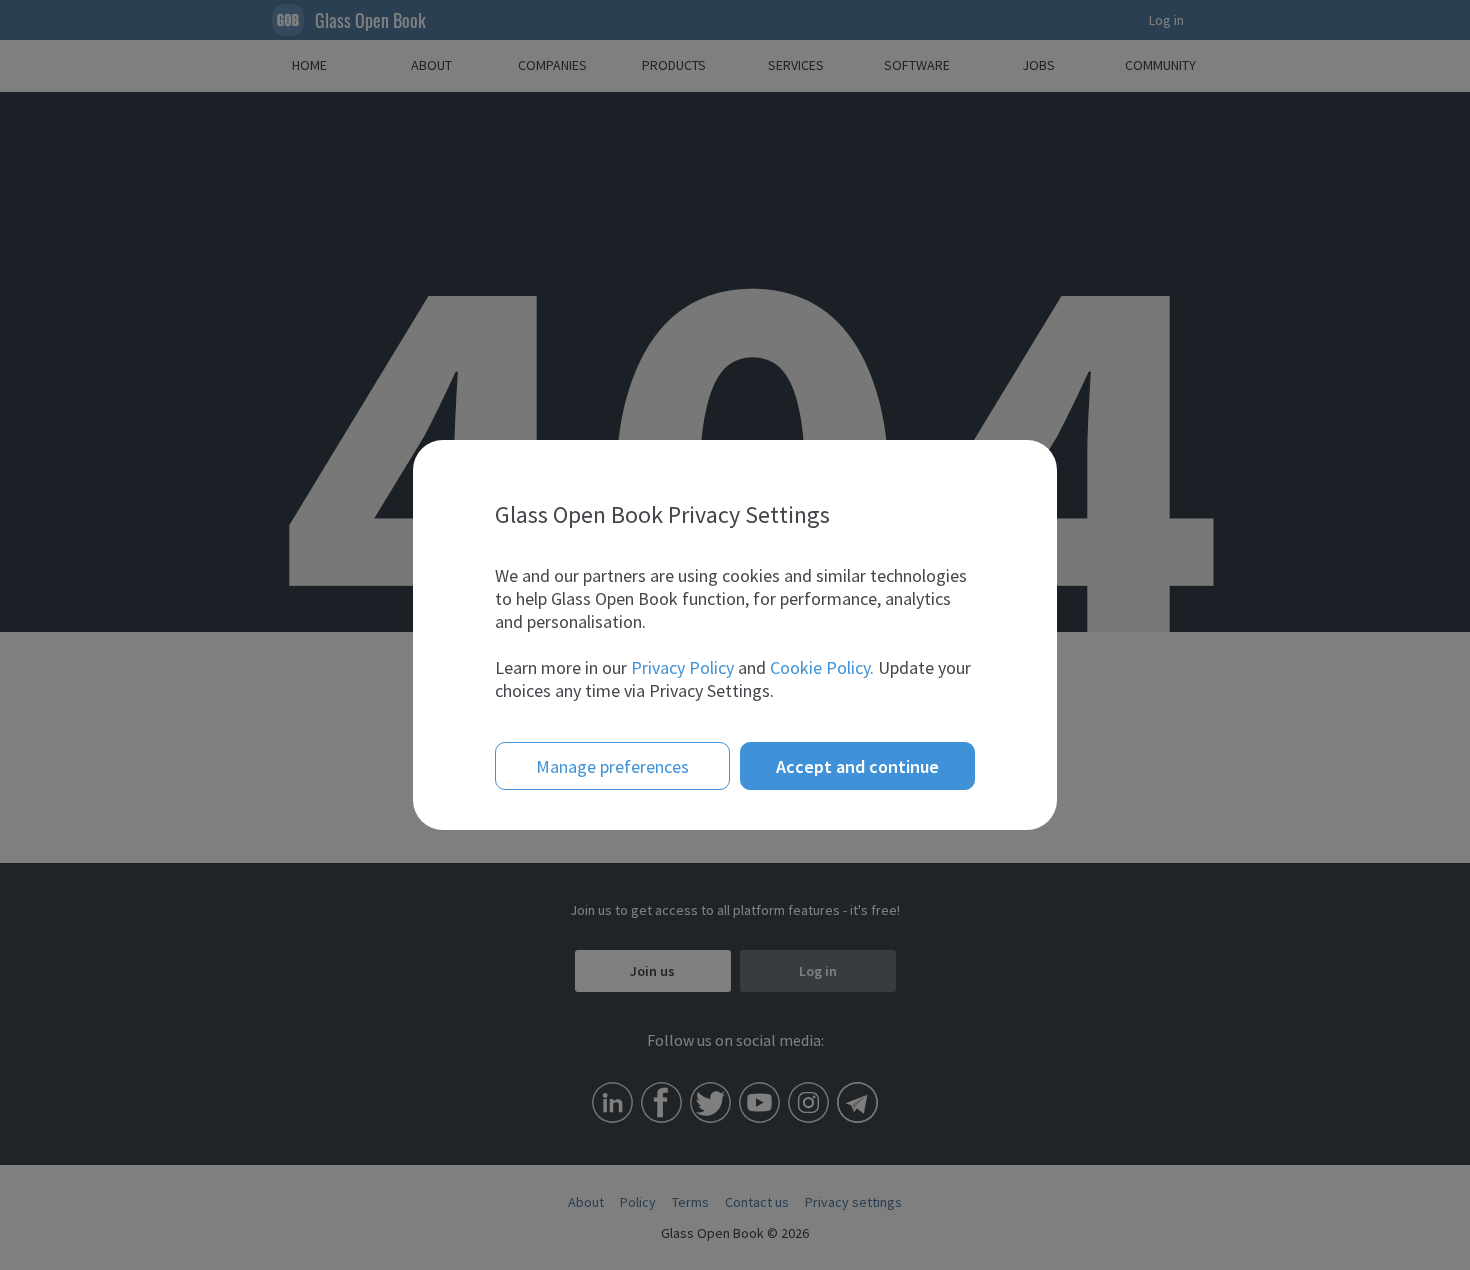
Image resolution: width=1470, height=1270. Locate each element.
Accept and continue (857, 766)
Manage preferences (612, 766)
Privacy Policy (682, 667)
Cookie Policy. (822, 667)
